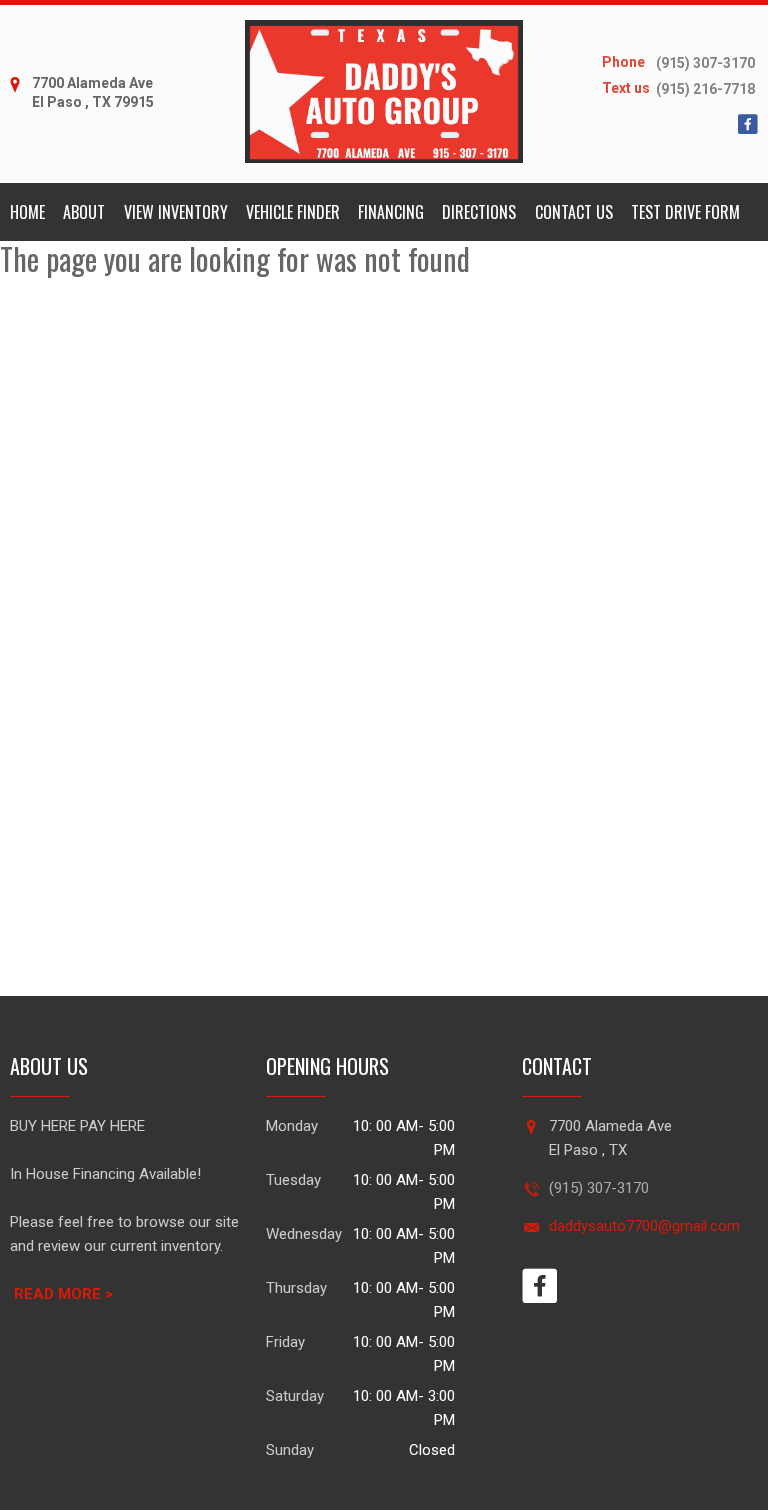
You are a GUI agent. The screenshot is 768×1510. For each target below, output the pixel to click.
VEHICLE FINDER (293, 212)
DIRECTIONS (479, 212)
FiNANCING (391, 212)
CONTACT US (574, 212)
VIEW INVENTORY (176, 212)
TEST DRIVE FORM (685, 212)
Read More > (63, 1294)
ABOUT (84, 212)
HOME (27, 212)
